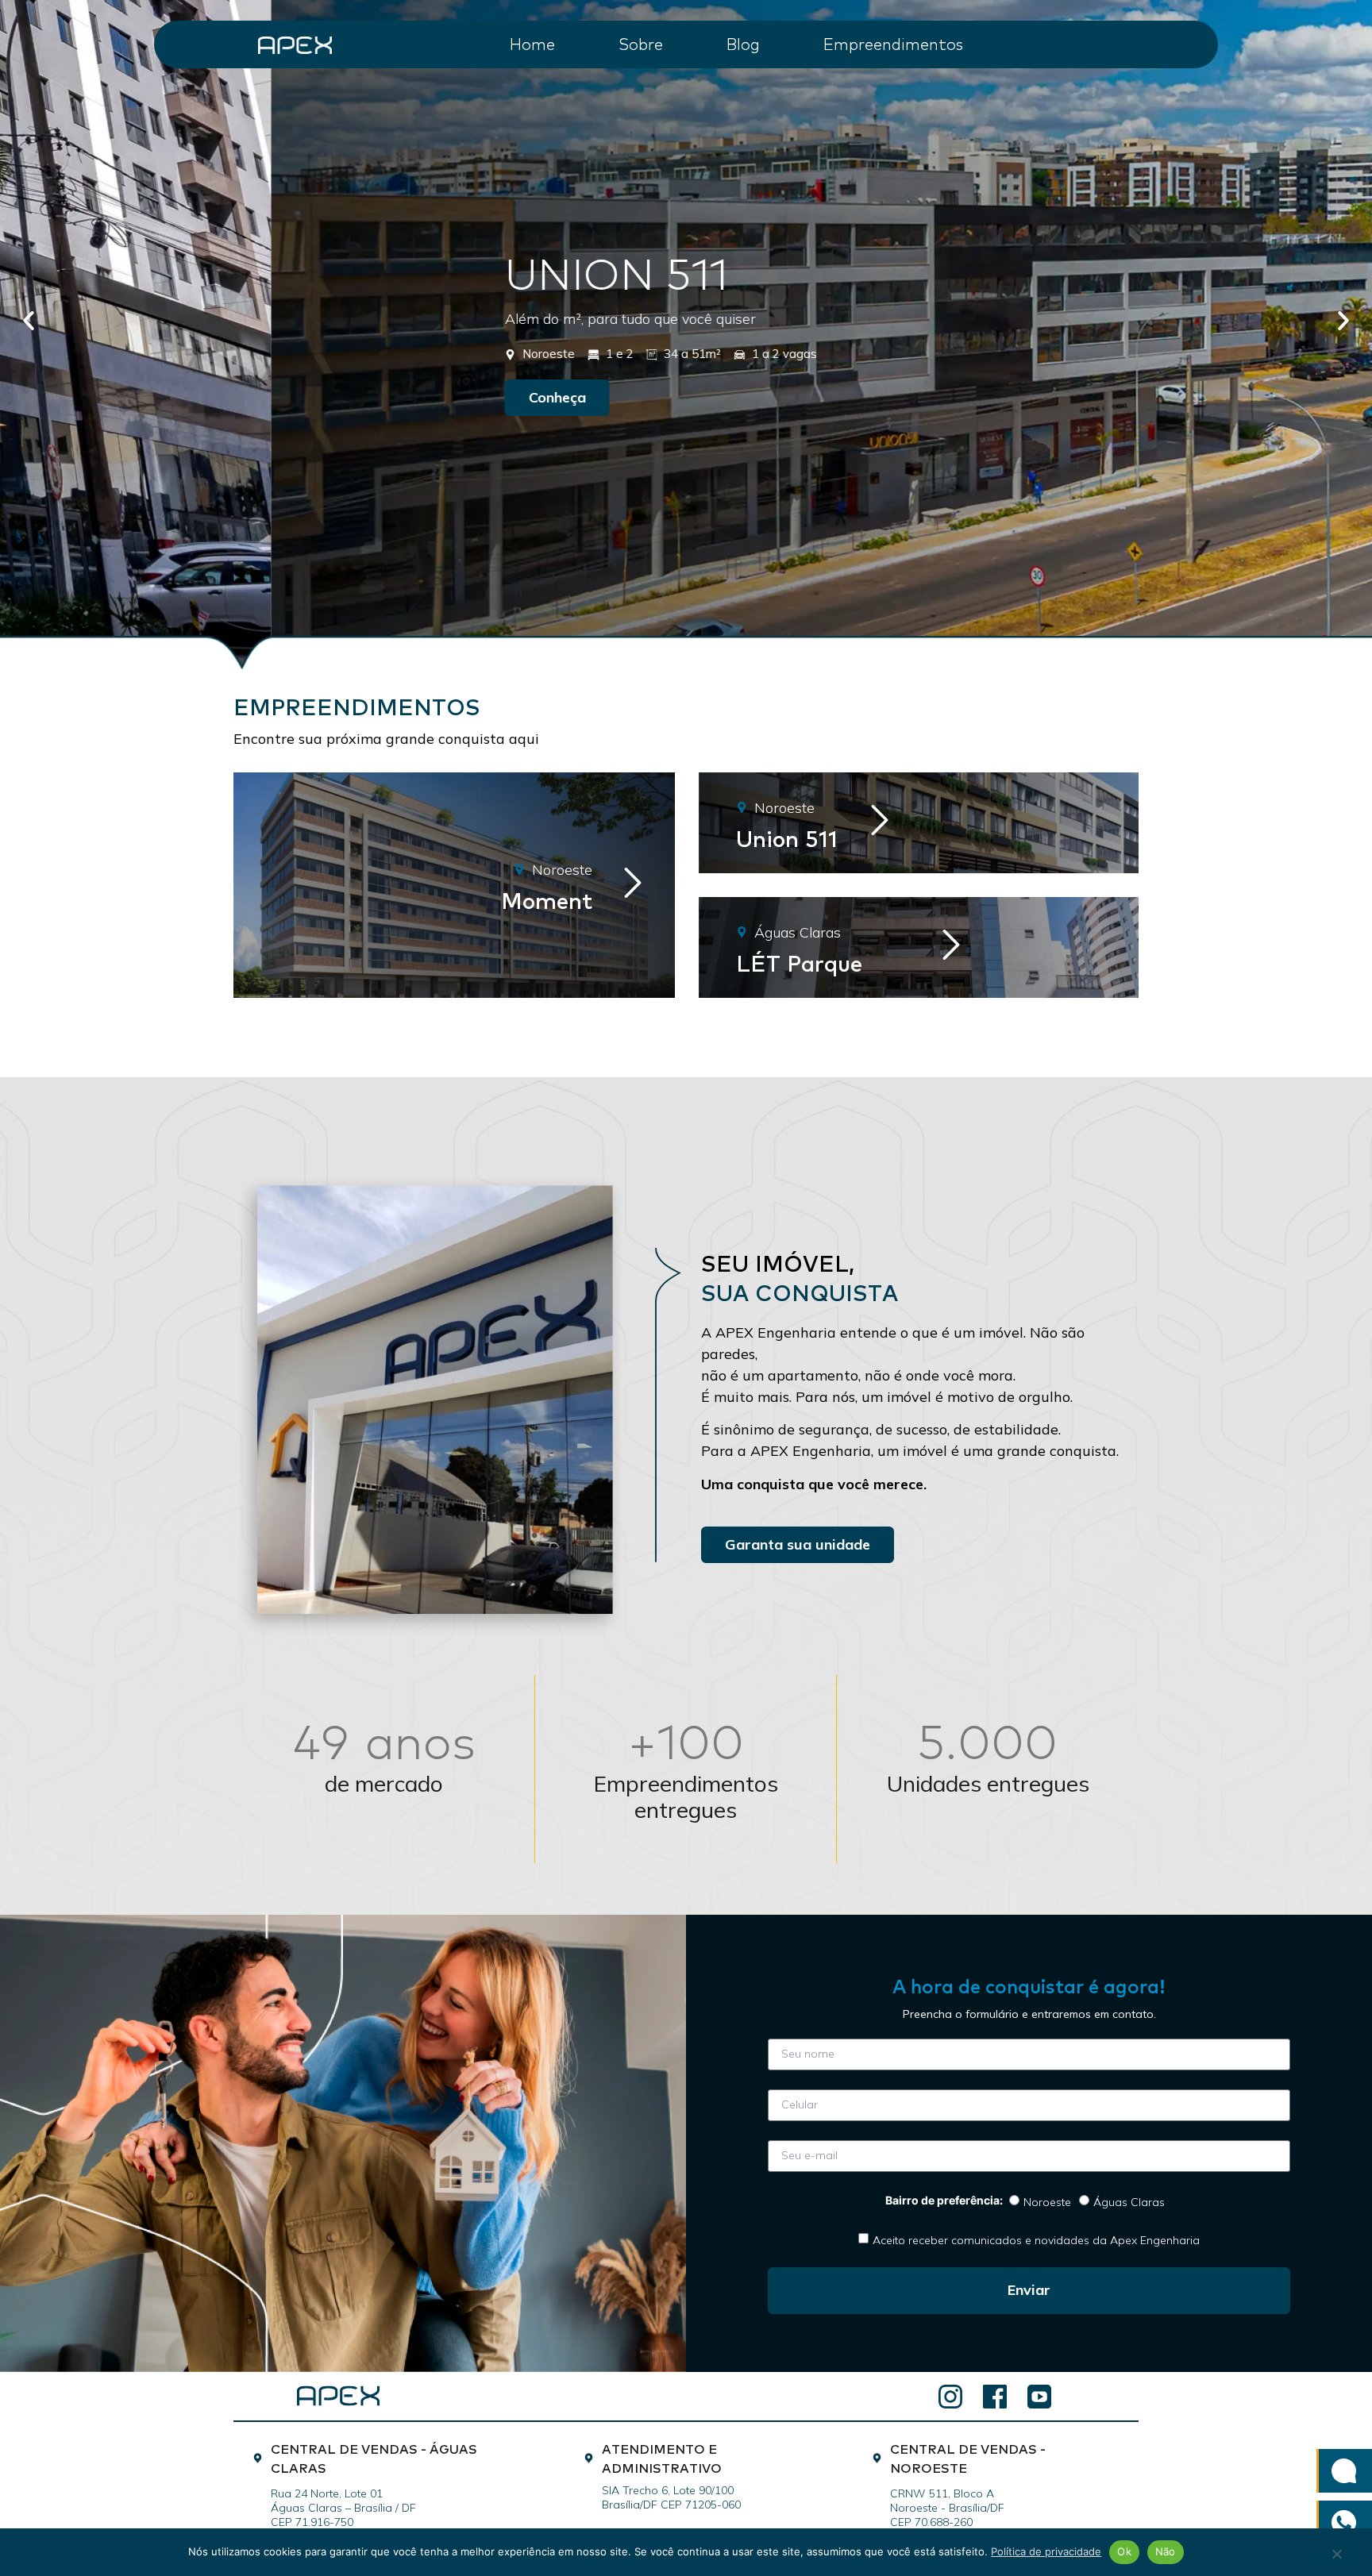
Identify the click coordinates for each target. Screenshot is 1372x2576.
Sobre (641, 43)
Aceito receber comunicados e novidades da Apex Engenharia (1036, 2239)
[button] (29, 321)
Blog (743, 43)
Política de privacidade (1046, 2551)
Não (1166, 2551)
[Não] (1336, 2555)
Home (532, 43)
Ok (1124, 2551)
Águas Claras (1129, 2201)
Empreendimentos (893, 43)
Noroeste (1047, 2201)
